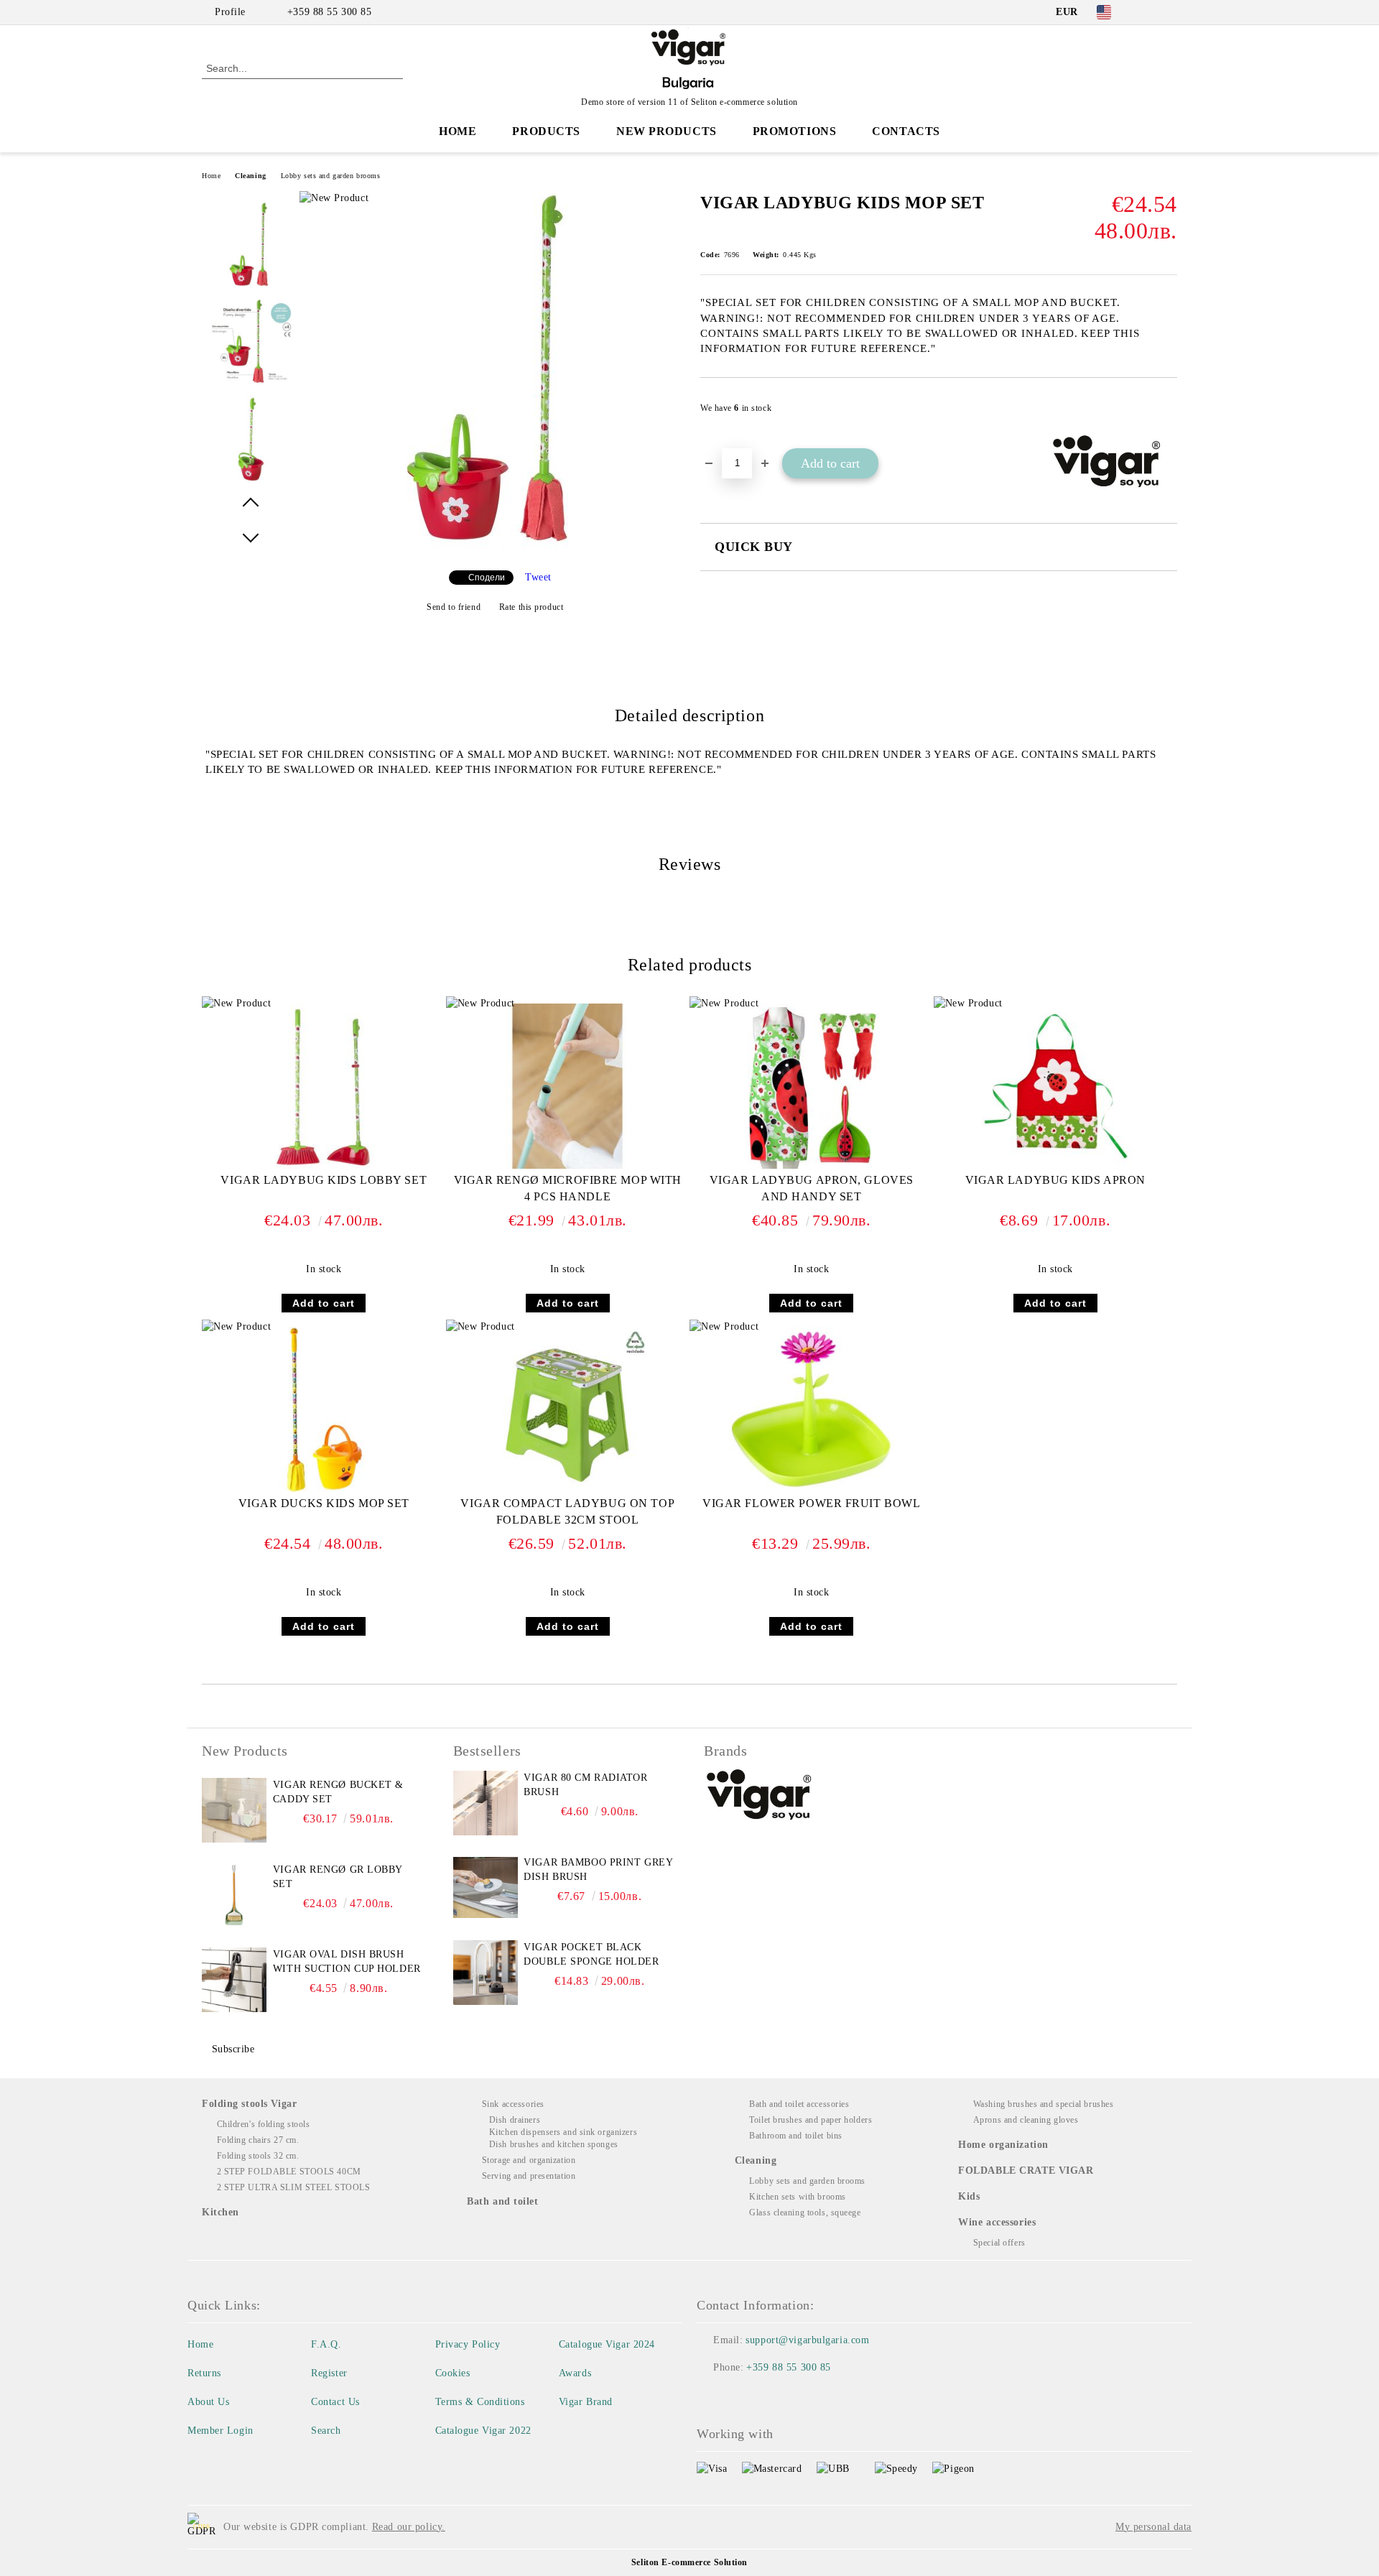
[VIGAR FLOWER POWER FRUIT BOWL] (812, 1409)
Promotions (795, 131)
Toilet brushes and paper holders (811, 2120)
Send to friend (454, 607)
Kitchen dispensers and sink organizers (563, 2132)
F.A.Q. (326, 2344)
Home (458, 131)
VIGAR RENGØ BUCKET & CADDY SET (338, 1792)
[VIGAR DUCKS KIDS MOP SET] (324, 1409)
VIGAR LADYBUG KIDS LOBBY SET (324, 1180)
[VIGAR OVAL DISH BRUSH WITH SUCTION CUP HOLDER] (234, 1980)
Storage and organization (529, 2160)
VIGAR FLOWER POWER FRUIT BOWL (811, 1503)
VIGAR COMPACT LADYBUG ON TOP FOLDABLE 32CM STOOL (567, 1511)
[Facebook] (1148, 12)
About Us (208, 2402)
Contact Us (335, 2402)
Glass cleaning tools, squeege (805, 2213)
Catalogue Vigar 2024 (607, 2344)
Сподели (487, 578)
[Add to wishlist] (1167, 412)
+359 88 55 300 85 (330, 12)
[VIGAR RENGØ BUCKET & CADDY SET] (234, 1810)
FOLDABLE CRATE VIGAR (1026, 2170)
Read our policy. (409, 2527)
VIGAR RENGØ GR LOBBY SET (338, 1877)
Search (326, 2431)
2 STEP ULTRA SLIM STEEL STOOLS (293, 2187)
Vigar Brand (586, 2402)
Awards (575, 2373)
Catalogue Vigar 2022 (483, 2431)
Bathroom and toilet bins (795, 2136)
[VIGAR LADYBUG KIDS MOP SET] (495, 547)
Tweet (538, 577)
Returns (204, 2373)
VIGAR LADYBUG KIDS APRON (1055, 1180)
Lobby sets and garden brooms (331, 176)
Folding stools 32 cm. (258, 2156)
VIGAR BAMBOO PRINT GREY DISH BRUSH (598, 1870)
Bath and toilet (502, 2201)
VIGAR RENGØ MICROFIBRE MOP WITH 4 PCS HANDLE (568, 1188)
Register (329, 2373)
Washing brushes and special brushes (1043, 2104)
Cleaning (250, 176)
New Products (667, 131)
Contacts (906, 131)
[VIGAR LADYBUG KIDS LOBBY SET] (324, 1086)
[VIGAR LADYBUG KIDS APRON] (1055, 1086)
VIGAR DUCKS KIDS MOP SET (324, 1503)
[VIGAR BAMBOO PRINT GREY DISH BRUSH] (486, 1888)
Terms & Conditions (480, 2402)
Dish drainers (515, 2120)
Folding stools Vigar (249, 2104)
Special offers (999, 2243)
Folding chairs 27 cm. (258, 2140)
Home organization (1003, 2145)
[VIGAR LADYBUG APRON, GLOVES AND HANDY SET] (812, 1086)
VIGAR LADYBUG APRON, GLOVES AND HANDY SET (812, 1188)
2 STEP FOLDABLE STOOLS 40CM (289, 2172)
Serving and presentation (529, 2176)
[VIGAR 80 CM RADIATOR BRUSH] (486, 1803)
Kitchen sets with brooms (797, 2197)
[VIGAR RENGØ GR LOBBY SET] (234, 1895)
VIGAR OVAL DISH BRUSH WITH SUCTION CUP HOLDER (347, 1961)
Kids (969, 2196)
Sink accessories (513, 2104)
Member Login (220, 2431)
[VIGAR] (760, 1797)
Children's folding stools (264, 2124)
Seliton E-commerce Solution (689, 2562)
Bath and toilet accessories (799, 2104)
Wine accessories (997, 2222)
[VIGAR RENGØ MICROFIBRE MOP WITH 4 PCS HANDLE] (567, 1086)
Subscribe (233, 2049)
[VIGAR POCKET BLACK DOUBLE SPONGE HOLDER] (486, 1973)
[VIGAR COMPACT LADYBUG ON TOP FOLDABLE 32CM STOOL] (567, 1409)
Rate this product (531, 607)
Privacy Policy (468, 2344)
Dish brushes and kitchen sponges (553, 2144)
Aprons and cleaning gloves (1026, 2120)
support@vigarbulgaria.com (807, 2340)
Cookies (453, 2373)
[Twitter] (1169, 12)
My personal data (1153, 2527)
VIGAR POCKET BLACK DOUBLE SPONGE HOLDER (591, 1954)
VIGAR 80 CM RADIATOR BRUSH (585, 1785)
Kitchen (220, 2212)
